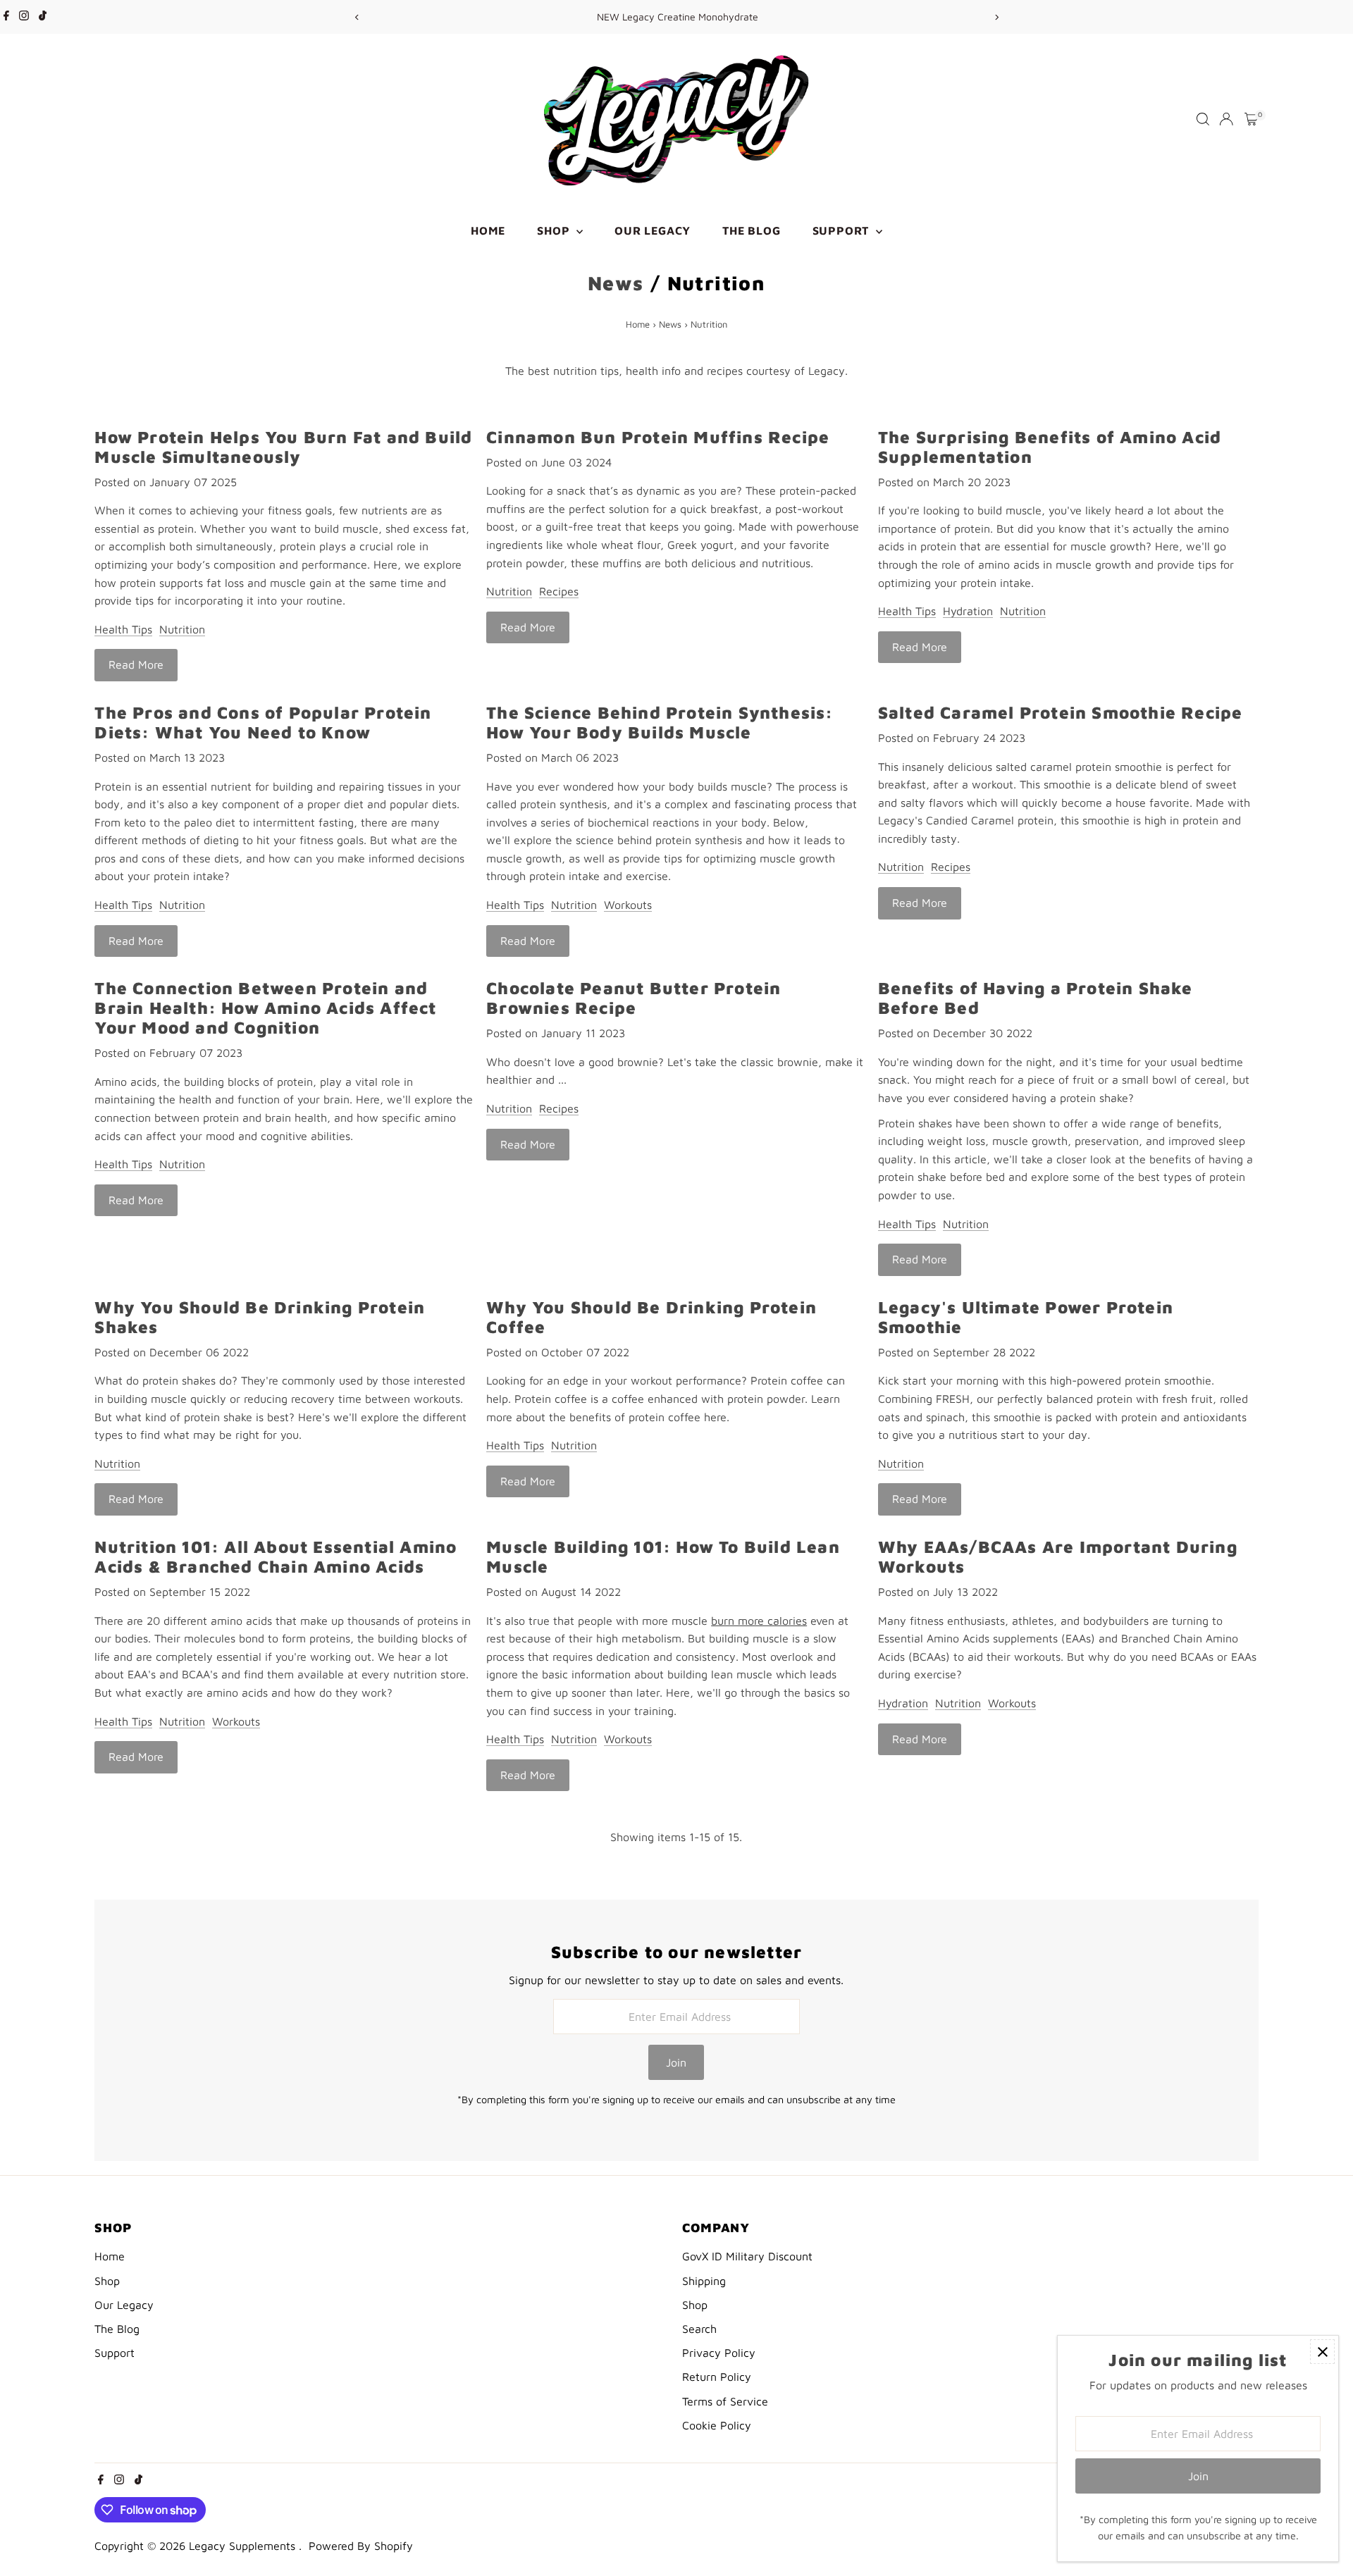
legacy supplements (244, 2546)
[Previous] (357, 17)
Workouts (628, 905)
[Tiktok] (43, 17)
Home (488, 230)
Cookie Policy (717, 2425)
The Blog (751, 230)
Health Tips (123, 629)
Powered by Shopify (361, 2546)
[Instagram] (24, 17)
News (616, 283)
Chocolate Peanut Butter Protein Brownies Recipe (634, 998)
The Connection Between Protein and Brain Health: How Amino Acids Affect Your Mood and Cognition (265, 1008)
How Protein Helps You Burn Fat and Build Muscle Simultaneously (283, 447)
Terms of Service (725, 2401)
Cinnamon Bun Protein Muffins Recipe (658, 437)
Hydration (968, 611)
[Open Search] (1203, 119)
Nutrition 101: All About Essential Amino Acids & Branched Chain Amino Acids (276, 1556)
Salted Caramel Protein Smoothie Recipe (1061, 712)
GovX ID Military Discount (747, 2256)
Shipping (704, 2281)
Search (699, 2329)
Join (676, 2062)
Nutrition (182, 629)
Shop (555, 230)
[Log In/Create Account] (1226, 119)
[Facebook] (6, 17)
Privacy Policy (719, 2353)
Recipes (559, 591)
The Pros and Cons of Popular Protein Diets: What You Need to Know (263, 722)
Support (842, 230)
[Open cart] (1251, 119)
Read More (136, 664)
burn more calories (759, 1621)
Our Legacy (653, 230)
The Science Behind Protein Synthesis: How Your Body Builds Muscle (660, 722)
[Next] (996, 17)
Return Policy (717, 2377)
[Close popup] (1322, 2352)
